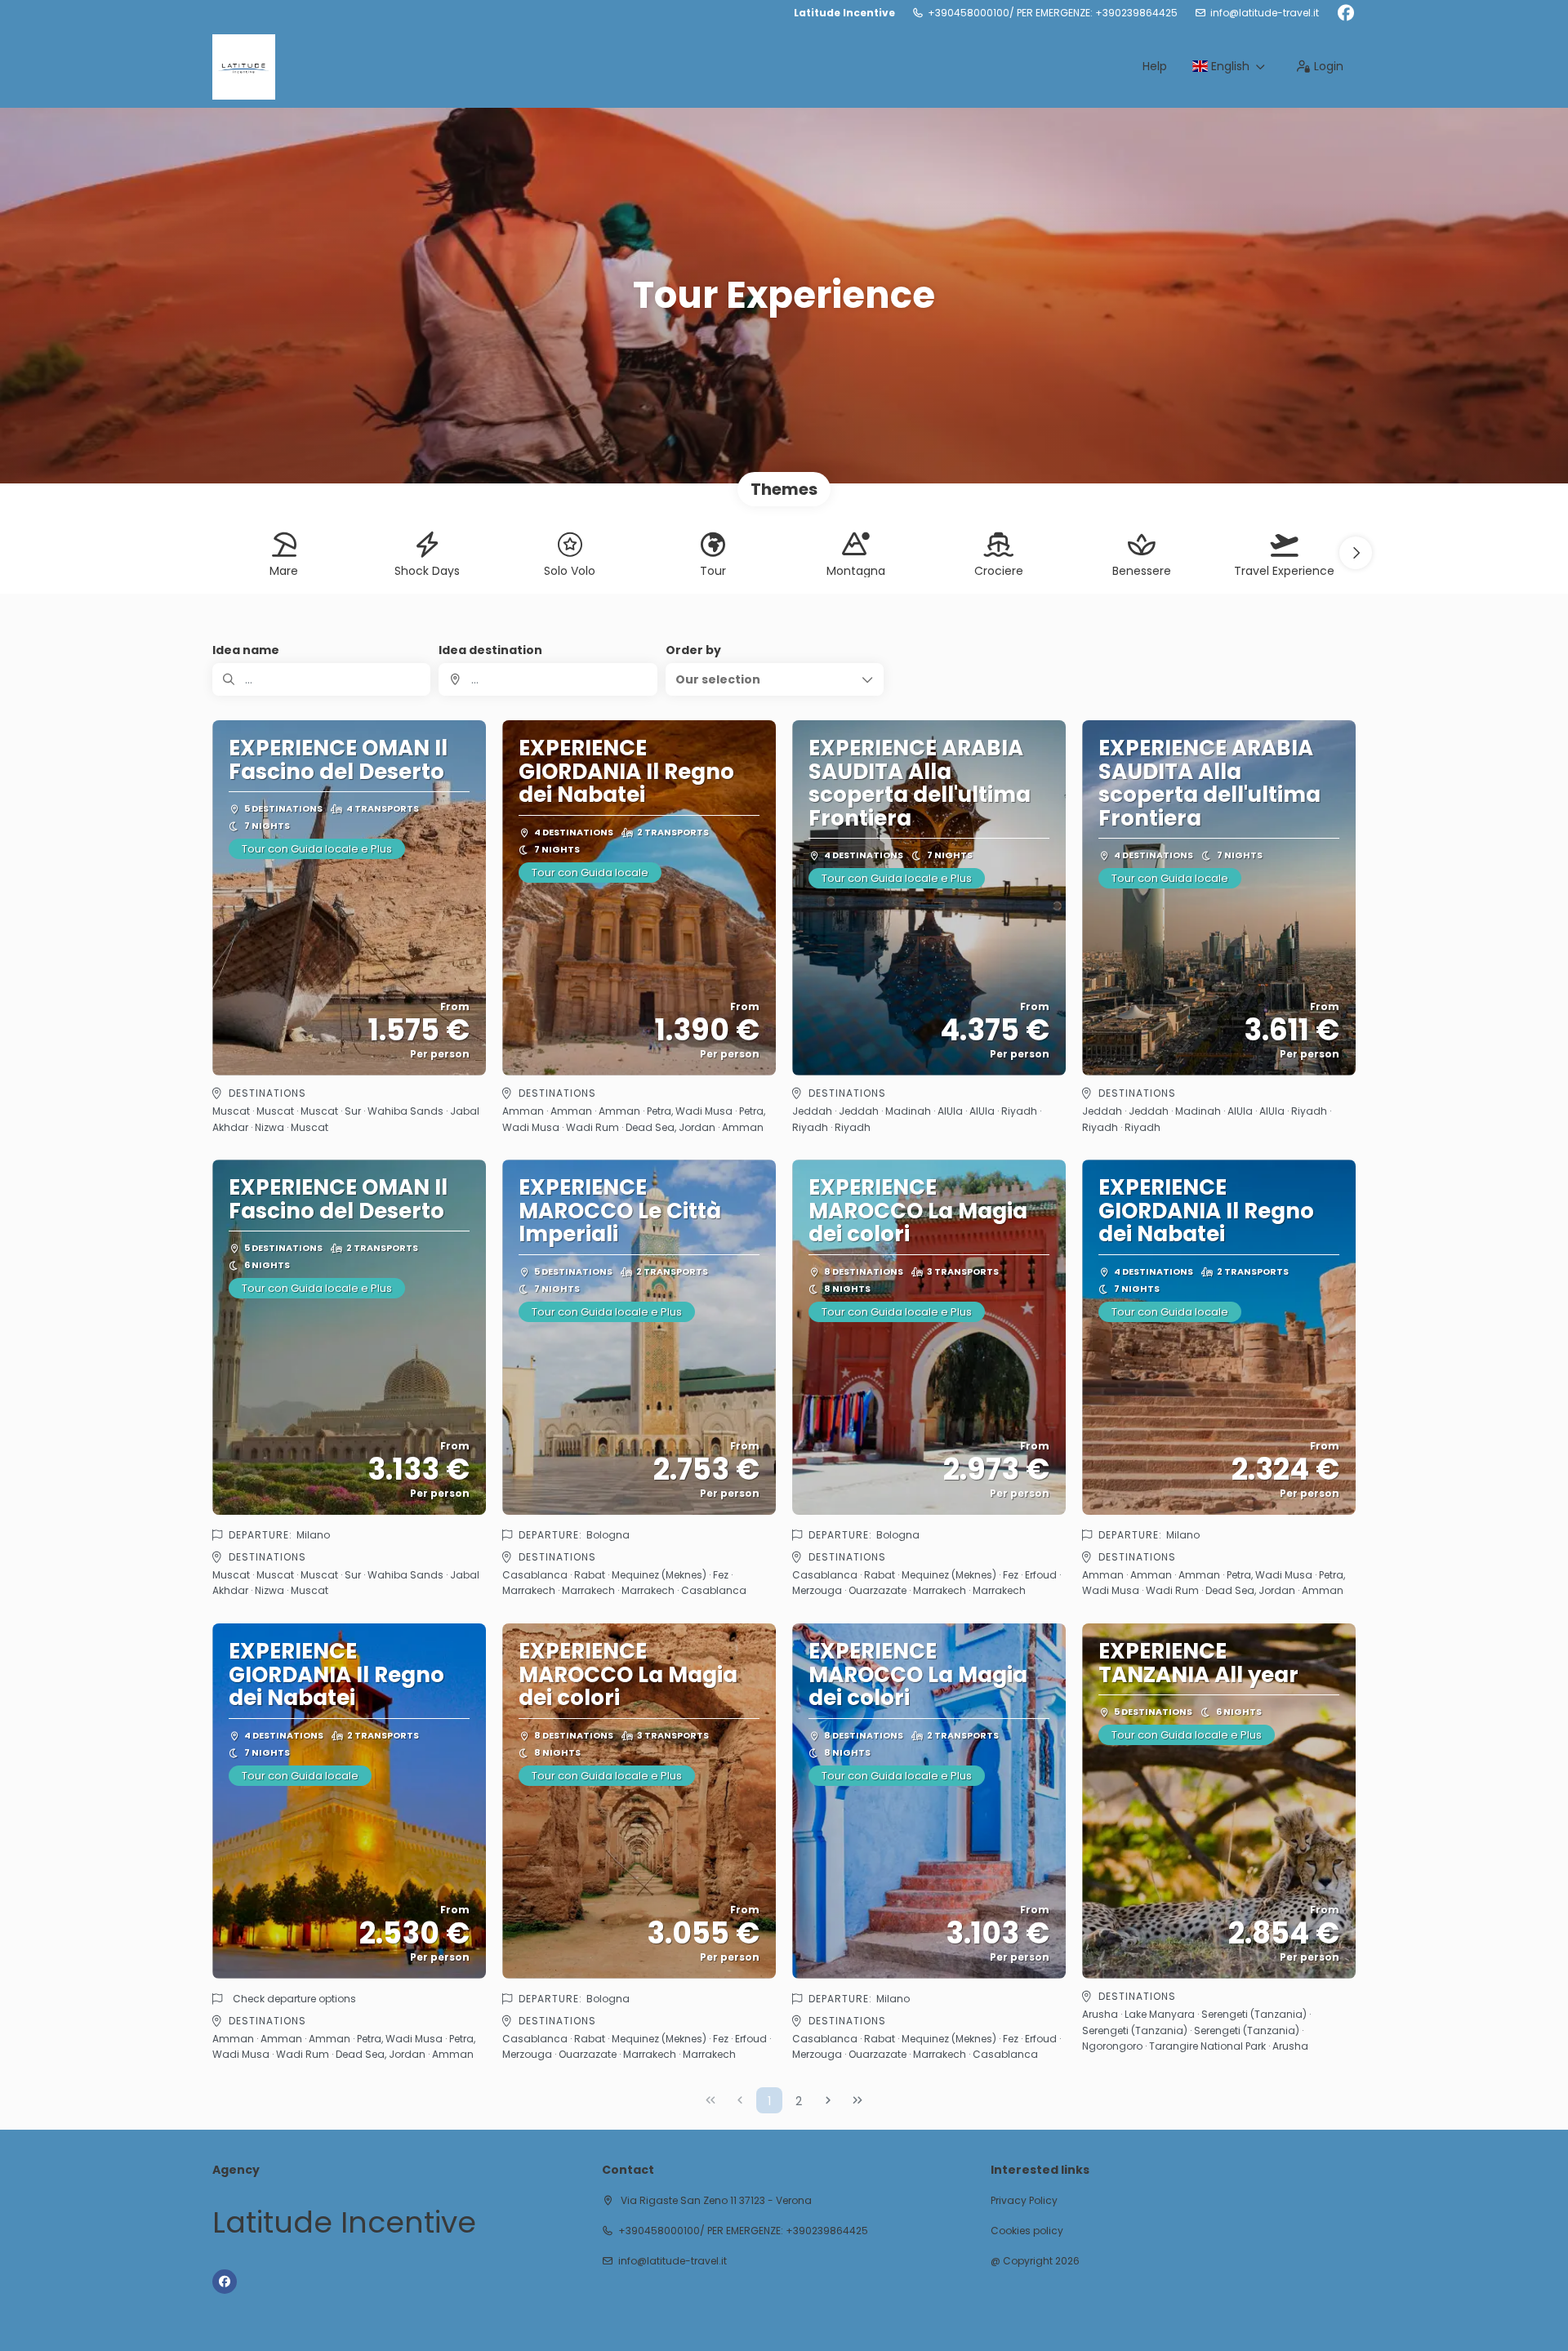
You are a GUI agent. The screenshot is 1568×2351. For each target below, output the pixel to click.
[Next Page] (828, 2100)
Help (1155, 66)
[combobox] (548, 679)
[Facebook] (1345, 13)
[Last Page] (857, 2100)
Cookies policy (1027, 2231)
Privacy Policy (1024, 2201)
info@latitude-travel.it (1265, 13)
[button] (1356, 553)
